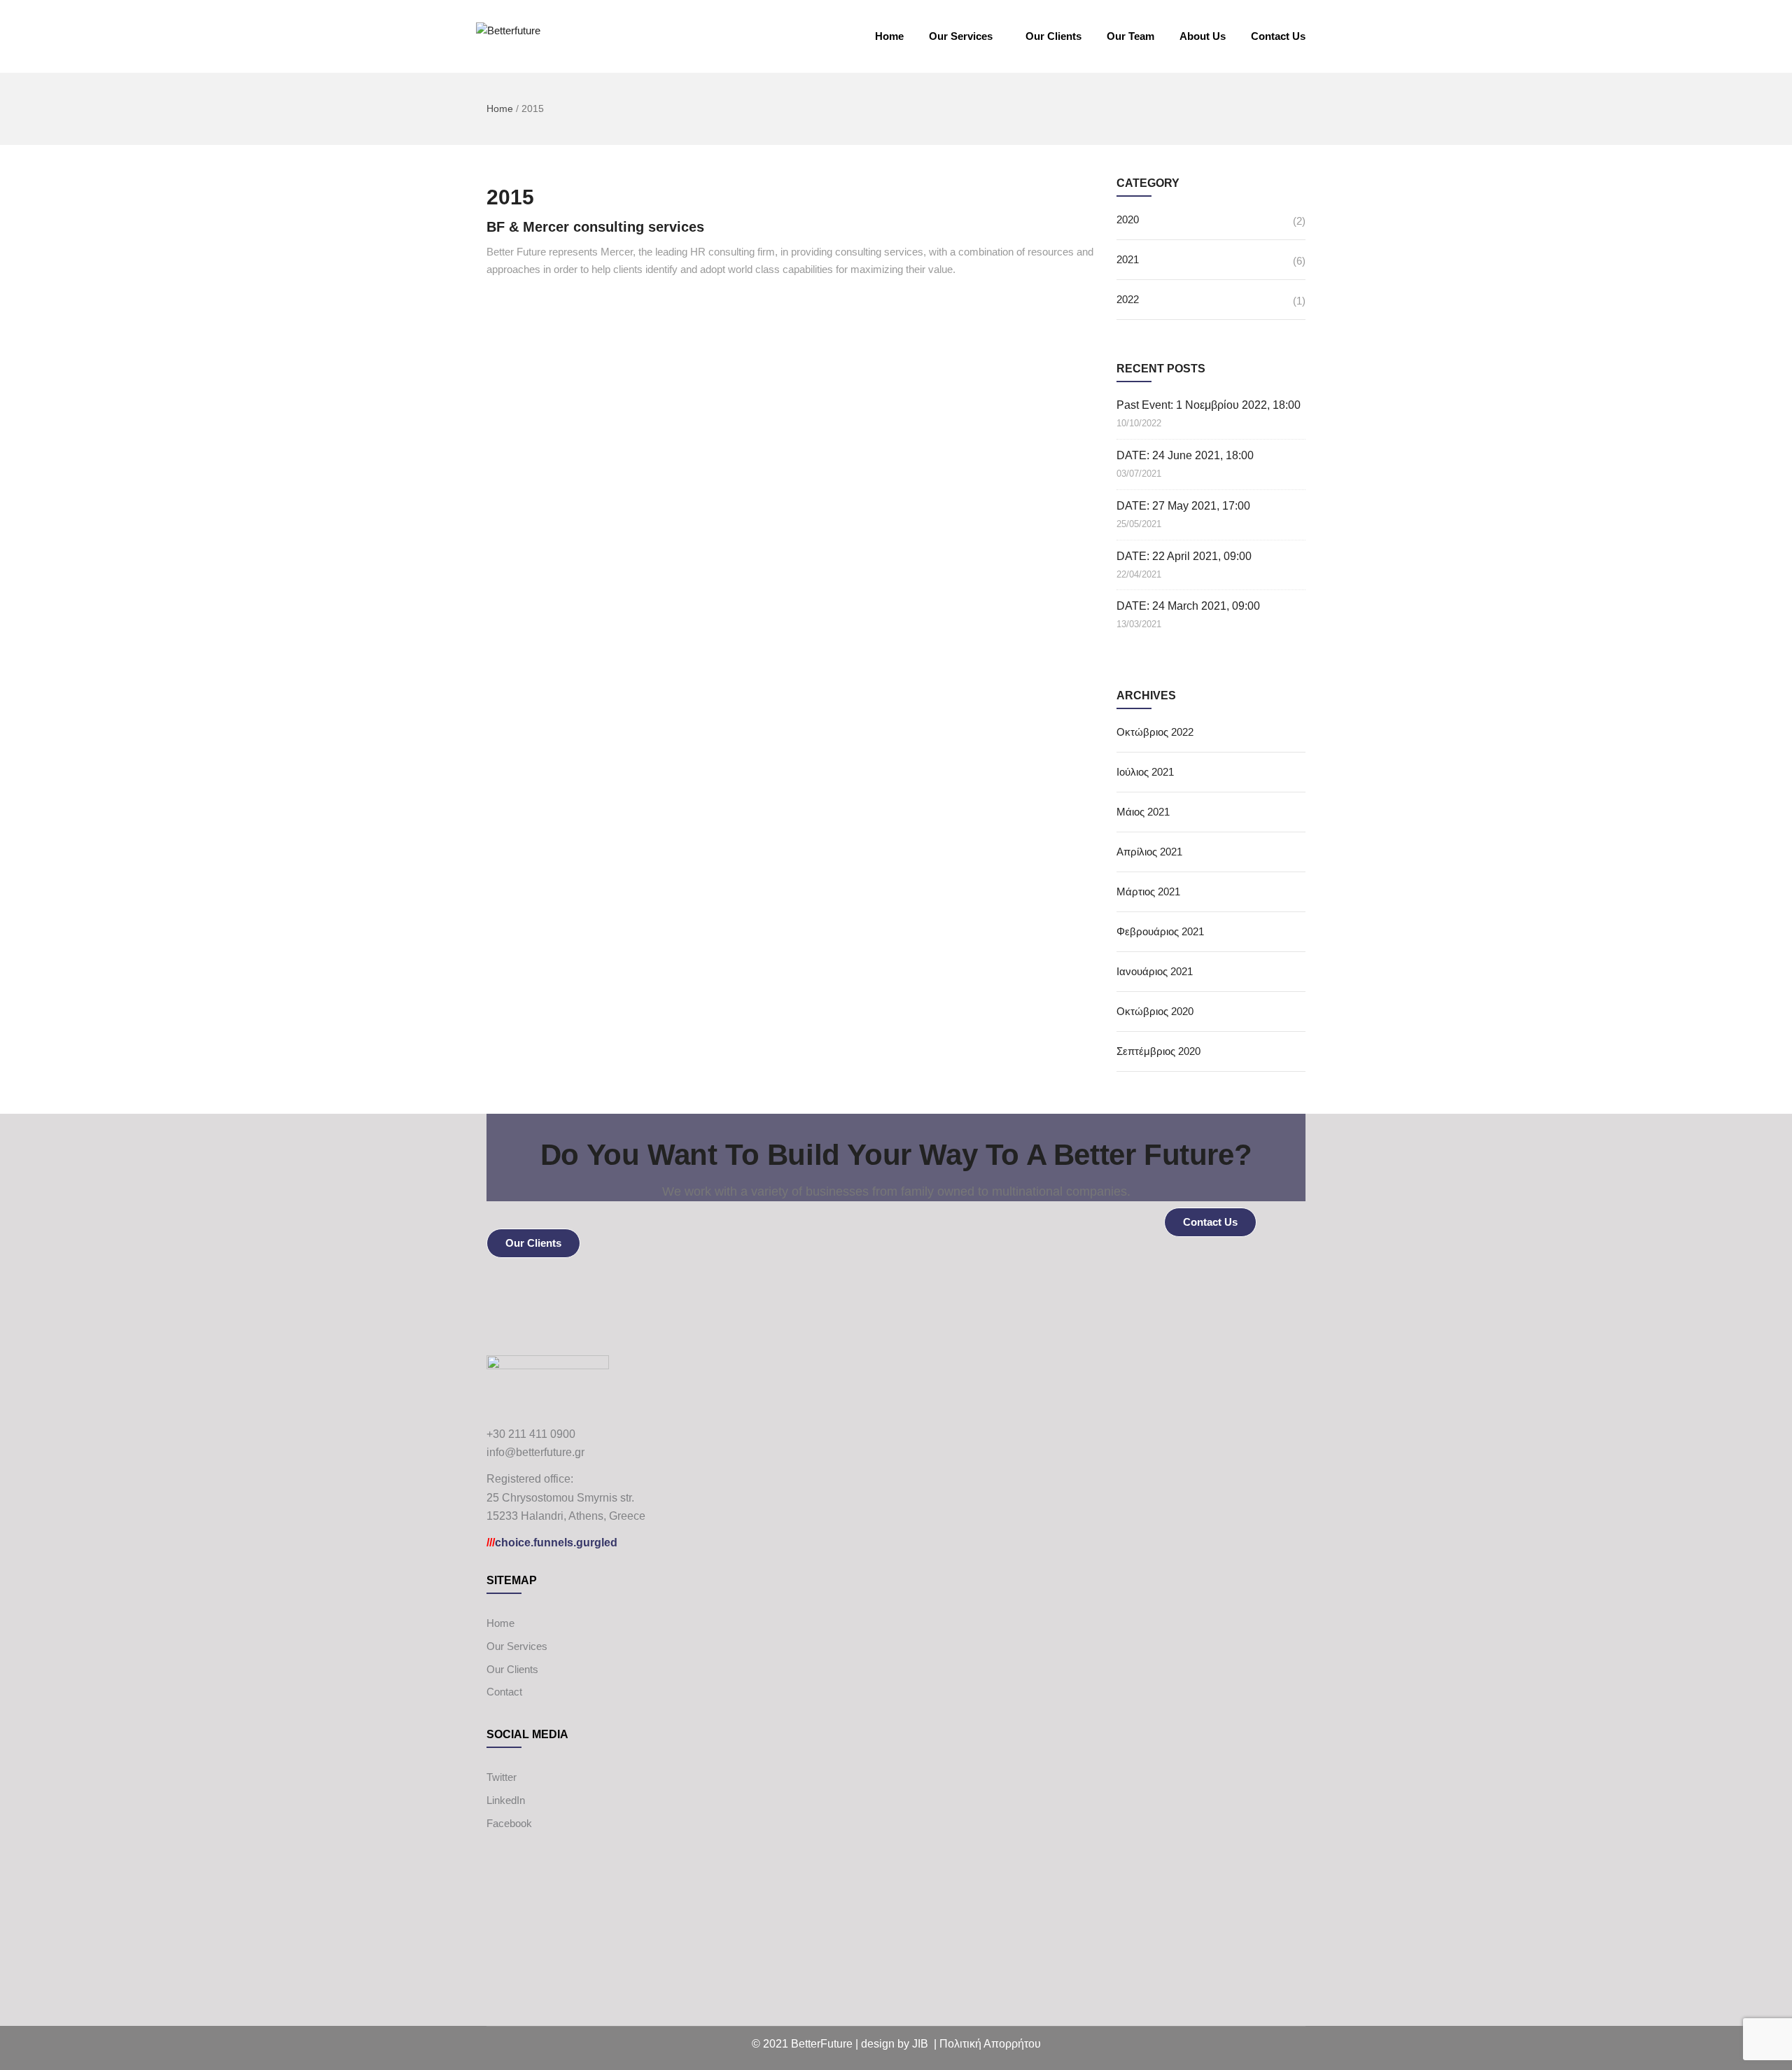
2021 (1128, 259)
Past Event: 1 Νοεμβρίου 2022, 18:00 (1209, 405)
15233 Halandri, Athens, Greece (566, 1516)
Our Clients (1053, 36)
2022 (1128, 299)
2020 (1128, 219)
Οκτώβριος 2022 (1155, 732)
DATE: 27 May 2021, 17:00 (1183, 506)
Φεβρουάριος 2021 (1160, 931)
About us (1203, 36)
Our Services (961, 36)
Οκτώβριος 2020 (1155, 1011)
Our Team (1130, 36)
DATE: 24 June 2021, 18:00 (1185, 455)
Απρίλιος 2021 (1149, 852)
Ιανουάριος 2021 (1155, 971)
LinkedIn (506, 1800)
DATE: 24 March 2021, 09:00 (1188, 606)
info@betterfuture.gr (535, 1452)
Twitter (502, 1777)
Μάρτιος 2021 (1148, 891)
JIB (920, 2044)
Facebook (509, 1823)
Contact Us (1278, 36)
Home (889, 36)
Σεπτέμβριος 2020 (1158, 1051)
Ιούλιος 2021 (1145, 772)
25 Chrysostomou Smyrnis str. (560, 1498)
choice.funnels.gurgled (552, 1543)
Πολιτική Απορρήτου (990, 2044)
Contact (504, 1692)
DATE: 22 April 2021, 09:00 (1184, 556)
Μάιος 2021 (1143, 812)
